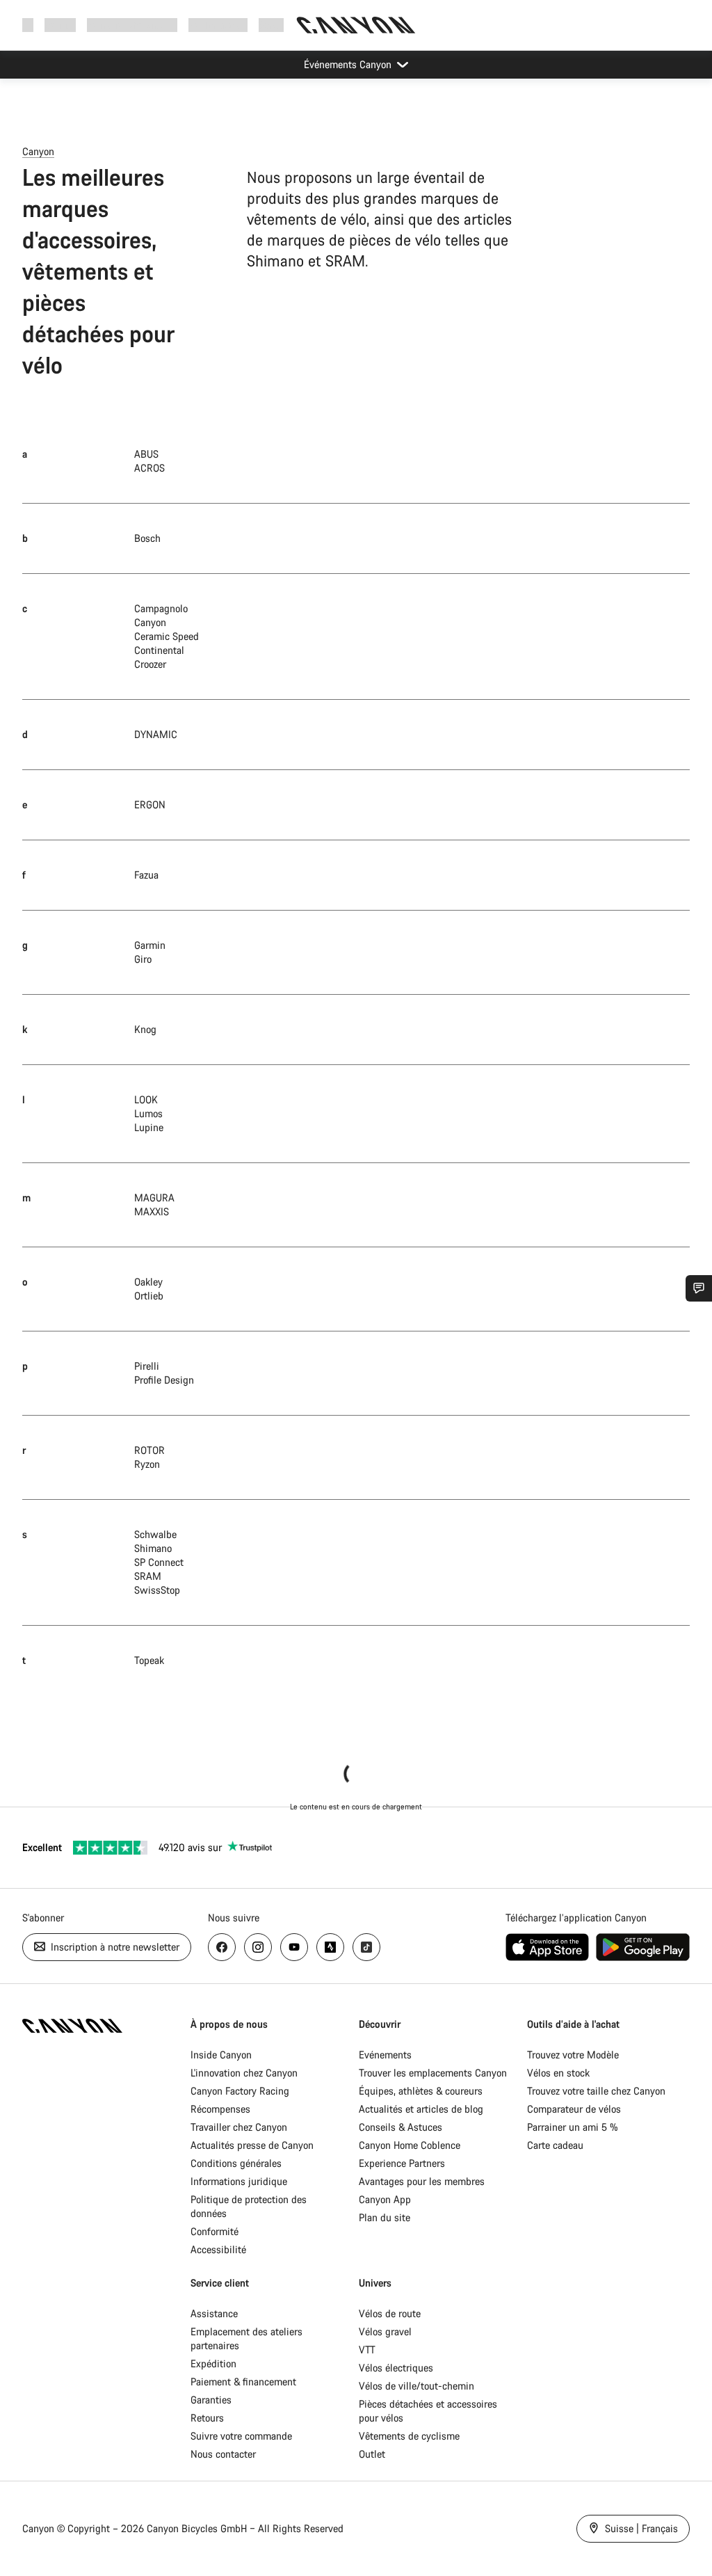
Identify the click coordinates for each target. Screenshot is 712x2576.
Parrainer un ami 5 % (573, 2127)
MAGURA (154, 1198)
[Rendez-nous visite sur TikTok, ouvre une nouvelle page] (366, 1947)
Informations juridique (239, 2181)
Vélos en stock (558, 2073)
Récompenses (220, 2109)
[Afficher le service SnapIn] (699, 1288)
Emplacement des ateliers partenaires (246, 2338)
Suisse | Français (640, 2528)
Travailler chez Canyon (239, 2127)
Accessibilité (218, 2249)
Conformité (215, 2231)
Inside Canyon (221, 2055)
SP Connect (159, 1562)
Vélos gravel (385, 2331)
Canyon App (385, 2199)
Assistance (214, 2313)
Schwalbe (155, 1534)
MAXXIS (152, 1211)
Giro (143, 959)
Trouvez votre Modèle (573, 2055)
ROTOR (149, 1450)
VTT (367, 2350)
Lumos (148, 1113)
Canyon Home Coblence (410, 2145)
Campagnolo (161, 608)
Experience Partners (402, 2163)
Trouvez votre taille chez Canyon (596, 2091)
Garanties (211, 2400)
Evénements (385, 2055)
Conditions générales (237, 2163)
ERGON (150, 805)
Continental (159, 650)
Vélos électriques (396, 2368)
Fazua (146, 875)
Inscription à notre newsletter (114, 1947)
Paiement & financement (243, 2382)
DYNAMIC (156, 734)
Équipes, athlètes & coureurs (421, 2091)
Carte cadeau (555, 2145)
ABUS (146, 454)
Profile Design (164, 1380)
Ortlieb (149, 1296)
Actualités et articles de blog (421, 2109)
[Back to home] (356, 25)
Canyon (38, 151)
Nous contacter (223, 2454)
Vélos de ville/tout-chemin (416, 2386)
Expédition (213, 2363)
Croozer (150, 664)
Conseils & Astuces (400, 2127)
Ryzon (147, 1464)
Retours (207, 2418)
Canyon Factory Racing (240, 2091)
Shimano (153, 1548)
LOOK (146, 1099)
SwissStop (157, 1590)
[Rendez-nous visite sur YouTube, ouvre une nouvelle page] (294, 1947)
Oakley (148, 1282)
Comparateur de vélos (574, 2109)
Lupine (149, 1127)
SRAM (148, 1576)
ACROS (149, 468)
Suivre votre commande (241, 2436)
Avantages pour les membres (422, 2181)
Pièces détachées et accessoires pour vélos (428, 2411)
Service (274, 25)
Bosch (147, 538)
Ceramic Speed (167, 636)
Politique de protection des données (249, 2206)
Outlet (372, 2454)
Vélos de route (390, 2313)
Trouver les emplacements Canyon (433, 2073)
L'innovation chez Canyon (244, 2073)
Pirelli (147, 1366)
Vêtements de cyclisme (409, 2436)
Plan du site (385, 2217)
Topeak (149, 1660)
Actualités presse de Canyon (252, 2145)
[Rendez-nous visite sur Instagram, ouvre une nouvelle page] (258, 1947)
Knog (145, 1029)
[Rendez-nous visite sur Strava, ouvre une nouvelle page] (330, 1947)
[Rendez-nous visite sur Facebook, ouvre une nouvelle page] (222, 1947)
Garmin (150, 945)
